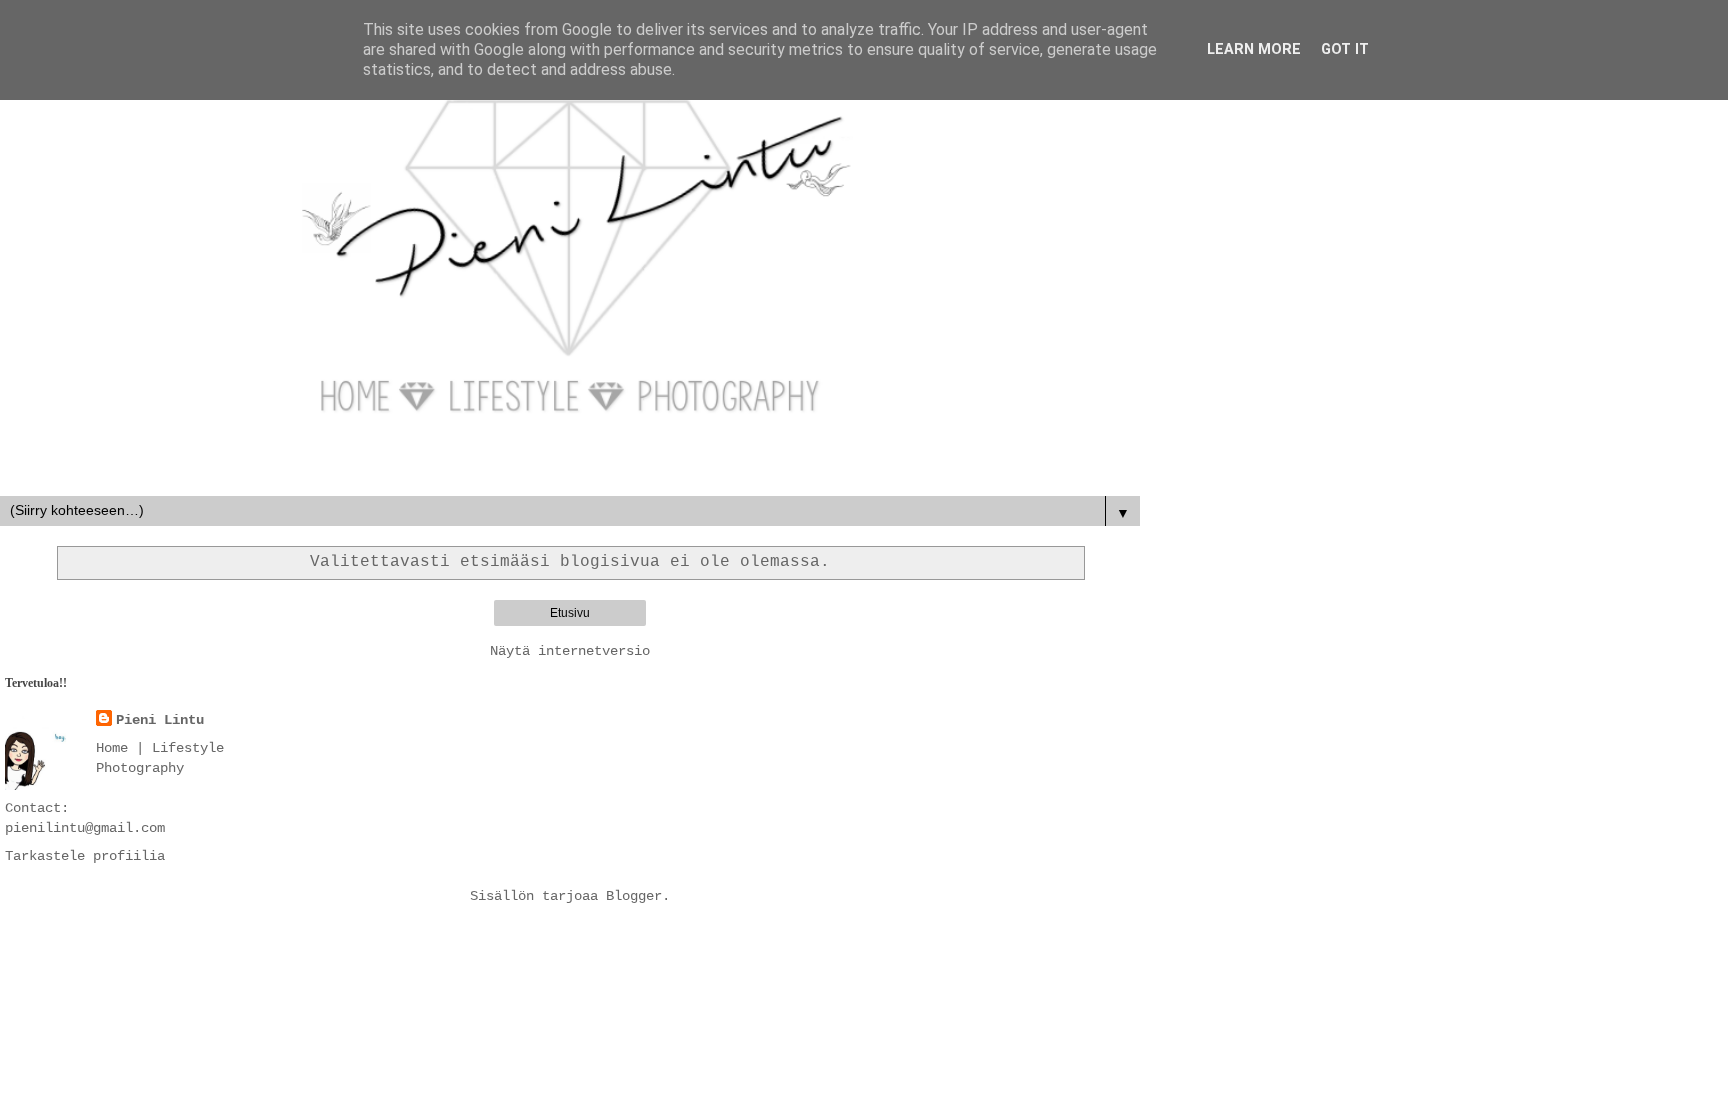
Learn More (1254, 49)
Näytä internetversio (570, 651)
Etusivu (570, 613)
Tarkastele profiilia (85, 856)
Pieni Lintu (160, 720)
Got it (1345, 49)
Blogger (634, 896)
